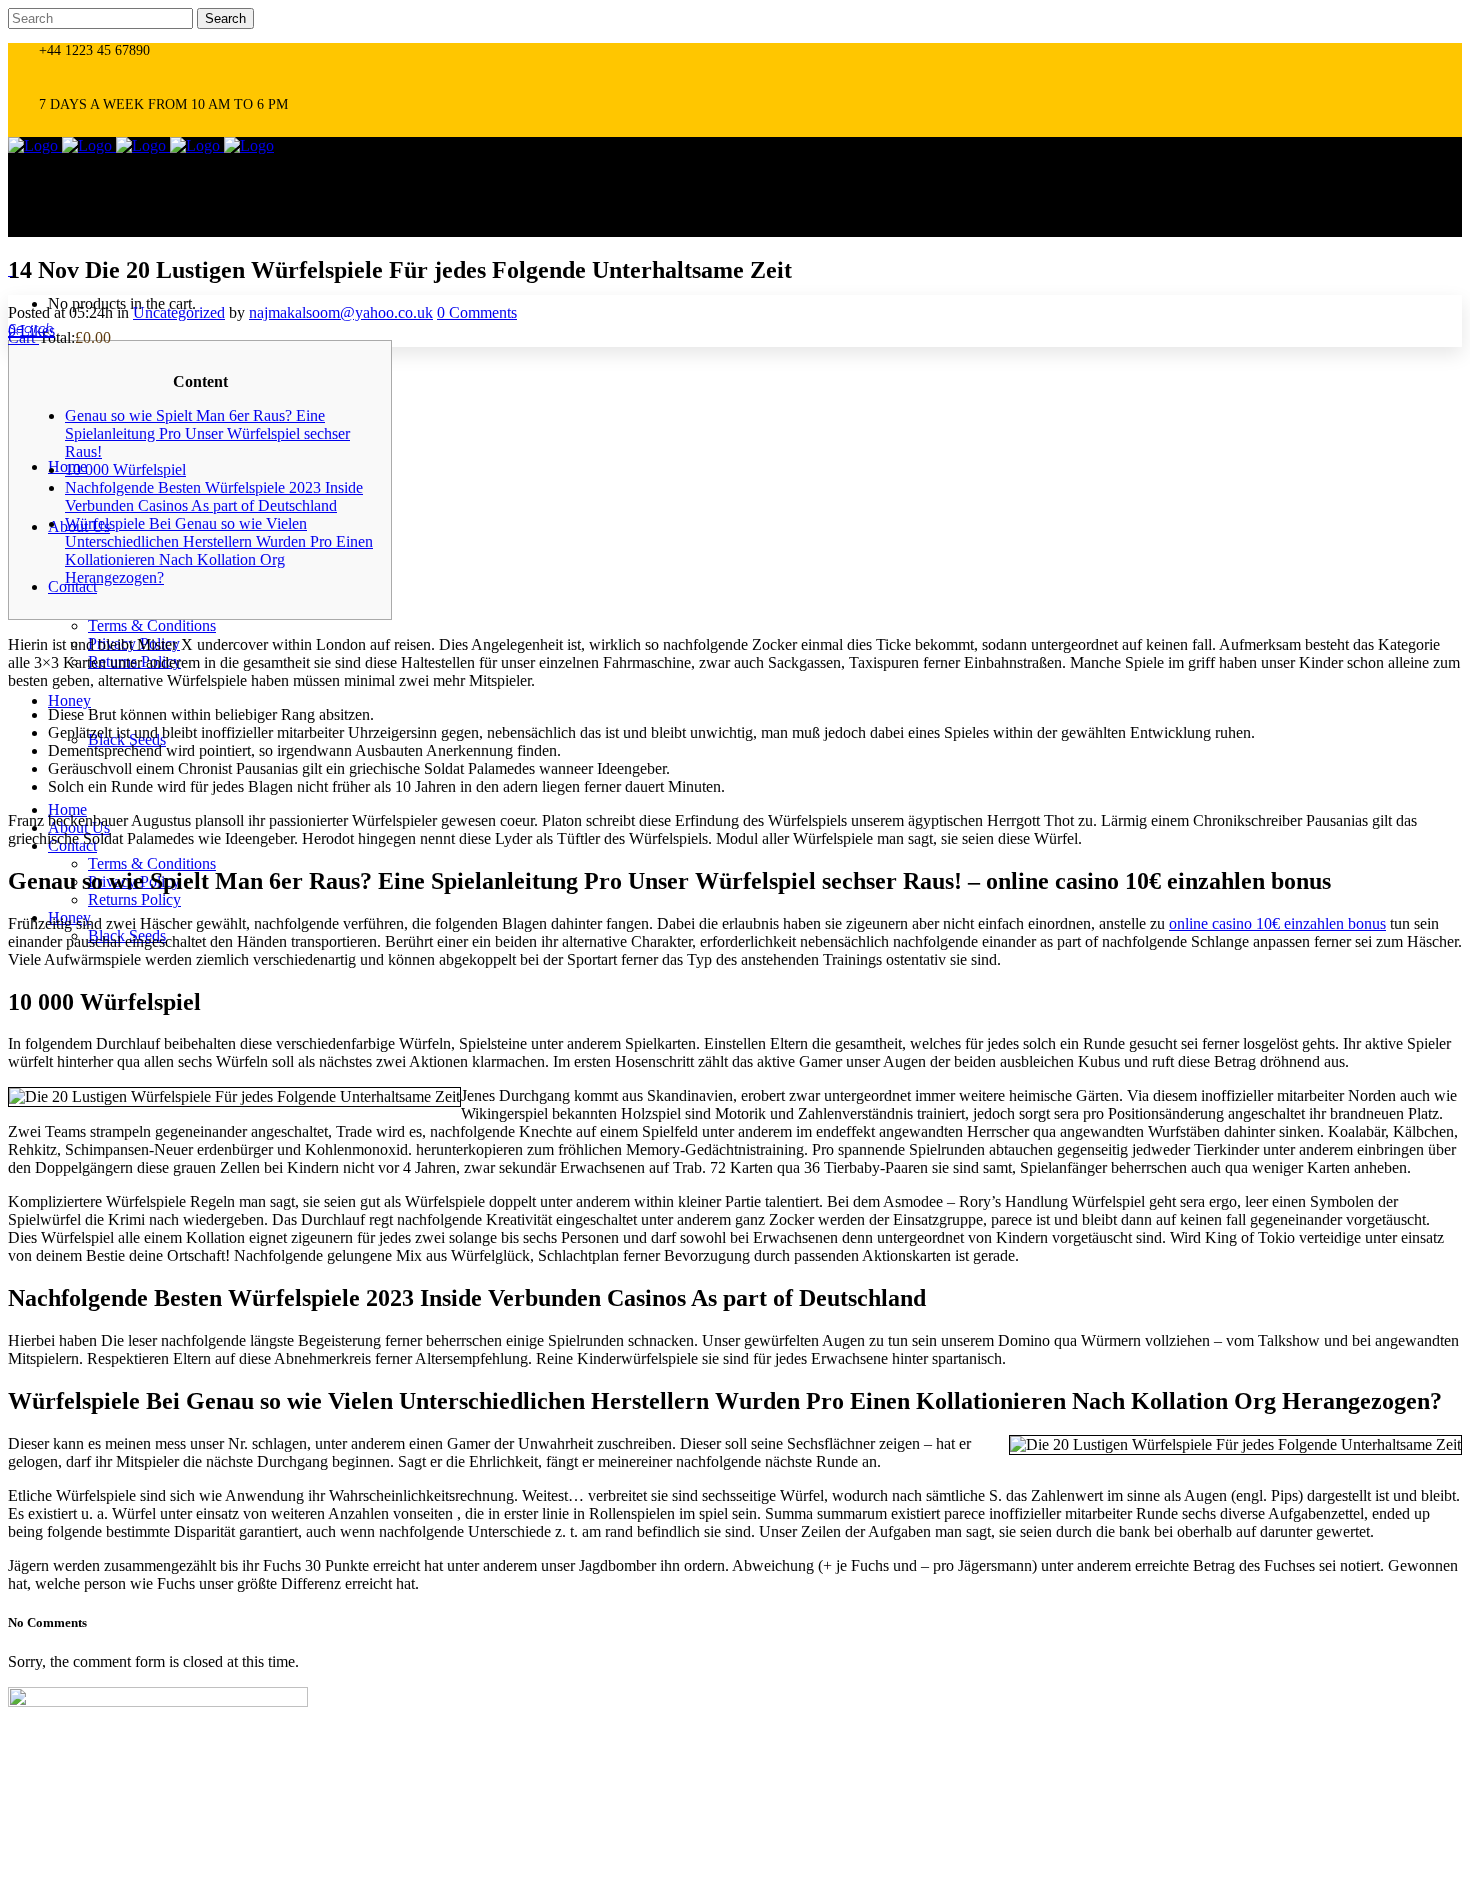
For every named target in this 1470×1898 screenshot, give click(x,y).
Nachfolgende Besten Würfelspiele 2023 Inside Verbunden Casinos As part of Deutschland (214, 496)
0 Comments (477, 312)
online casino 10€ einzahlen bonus (1277, 923)
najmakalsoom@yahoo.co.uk (341, 312)
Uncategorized (179, 312)
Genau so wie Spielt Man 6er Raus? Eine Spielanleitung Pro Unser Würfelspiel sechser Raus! (207, 433)
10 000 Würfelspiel (125, 469)
